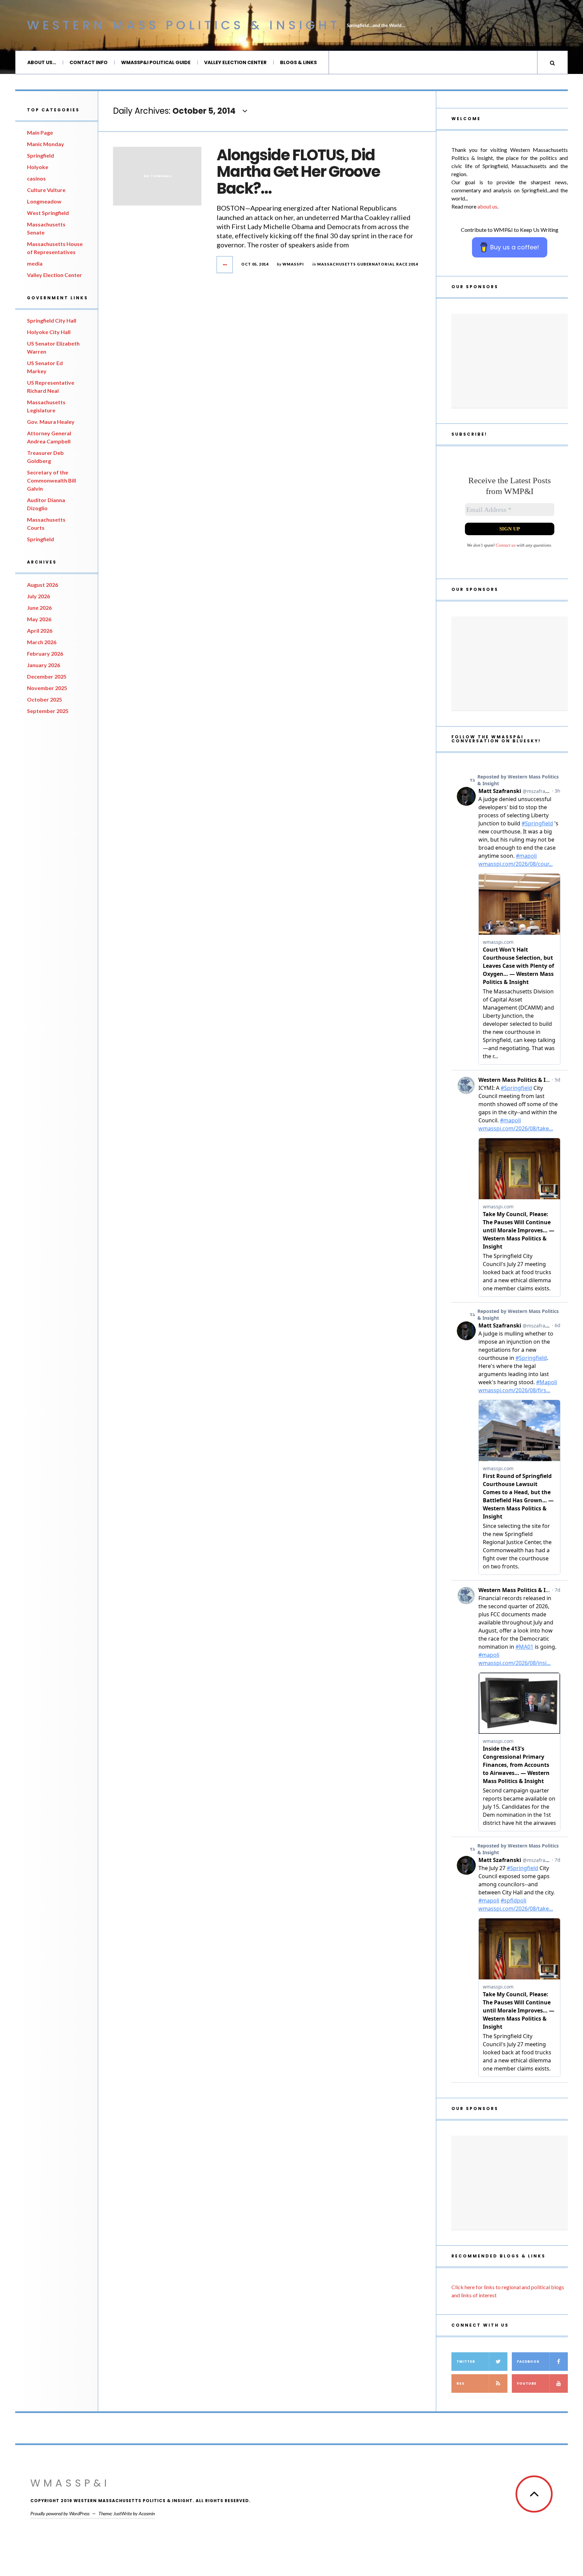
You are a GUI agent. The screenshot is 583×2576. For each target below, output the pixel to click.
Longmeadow (44, 201)
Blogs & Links (298, 62)
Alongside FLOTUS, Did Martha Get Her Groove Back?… (298, 172)
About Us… (42, 62)
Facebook (528, 2362)
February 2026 (45, 653)
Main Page (40, 132)
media (35, 263)
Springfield (40, 155)
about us (487, 206)
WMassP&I (70, 2483)
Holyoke (38, 167)
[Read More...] (225, 265)
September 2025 (48, 711)
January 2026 (44, 665)
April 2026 (40, 631)
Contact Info (89, 62)
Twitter (466, 2362)
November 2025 (47, 688)
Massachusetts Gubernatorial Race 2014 (368, 264)
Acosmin (147, 2513)
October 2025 (45, 699)
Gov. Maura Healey (51, 422)
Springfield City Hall (52, 320)
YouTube (527, 2383)
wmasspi (293, 264)
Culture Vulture (46, 190)
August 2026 (43, 585)
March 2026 (42, 642)
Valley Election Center (235, 62)
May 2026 (39, 619)
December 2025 (47, 676)
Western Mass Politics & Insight (184, 25)
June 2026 (39, 608)
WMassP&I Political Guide (156, 62)
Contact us (506, 545)
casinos (36, 178)
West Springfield (48, 213)
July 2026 (38, 596)
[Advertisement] (510, 361)
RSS (461, 2383)
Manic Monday (46, 144)
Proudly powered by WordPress (60, 2513)
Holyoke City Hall (49, 332)
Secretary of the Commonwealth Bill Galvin (51, 480)
